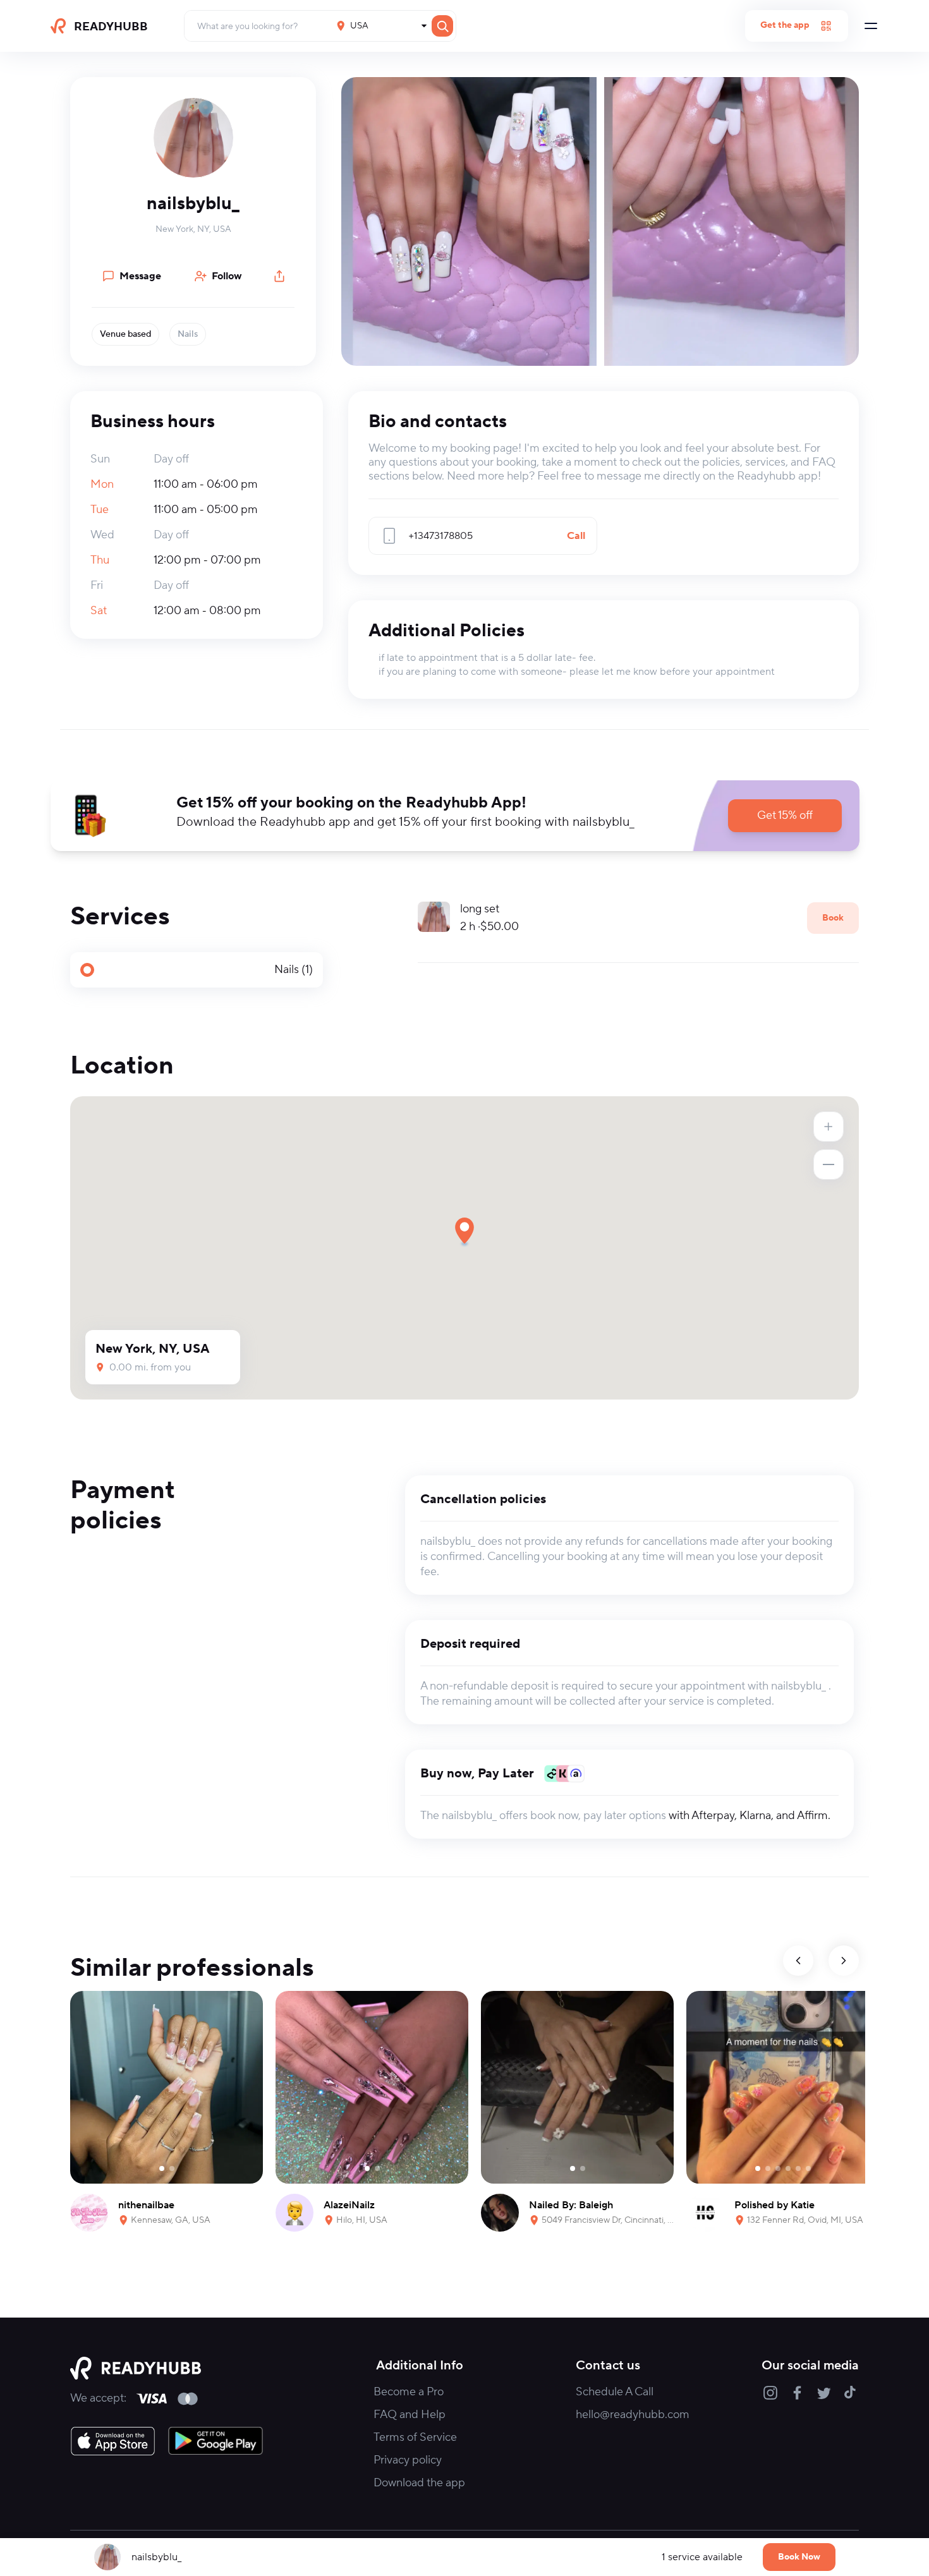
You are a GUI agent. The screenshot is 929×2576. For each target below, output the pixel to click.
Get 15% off (785, 815)
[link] (113, 2441)
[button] (193, 138)
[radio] (197, 970)
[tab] (197, 970)
